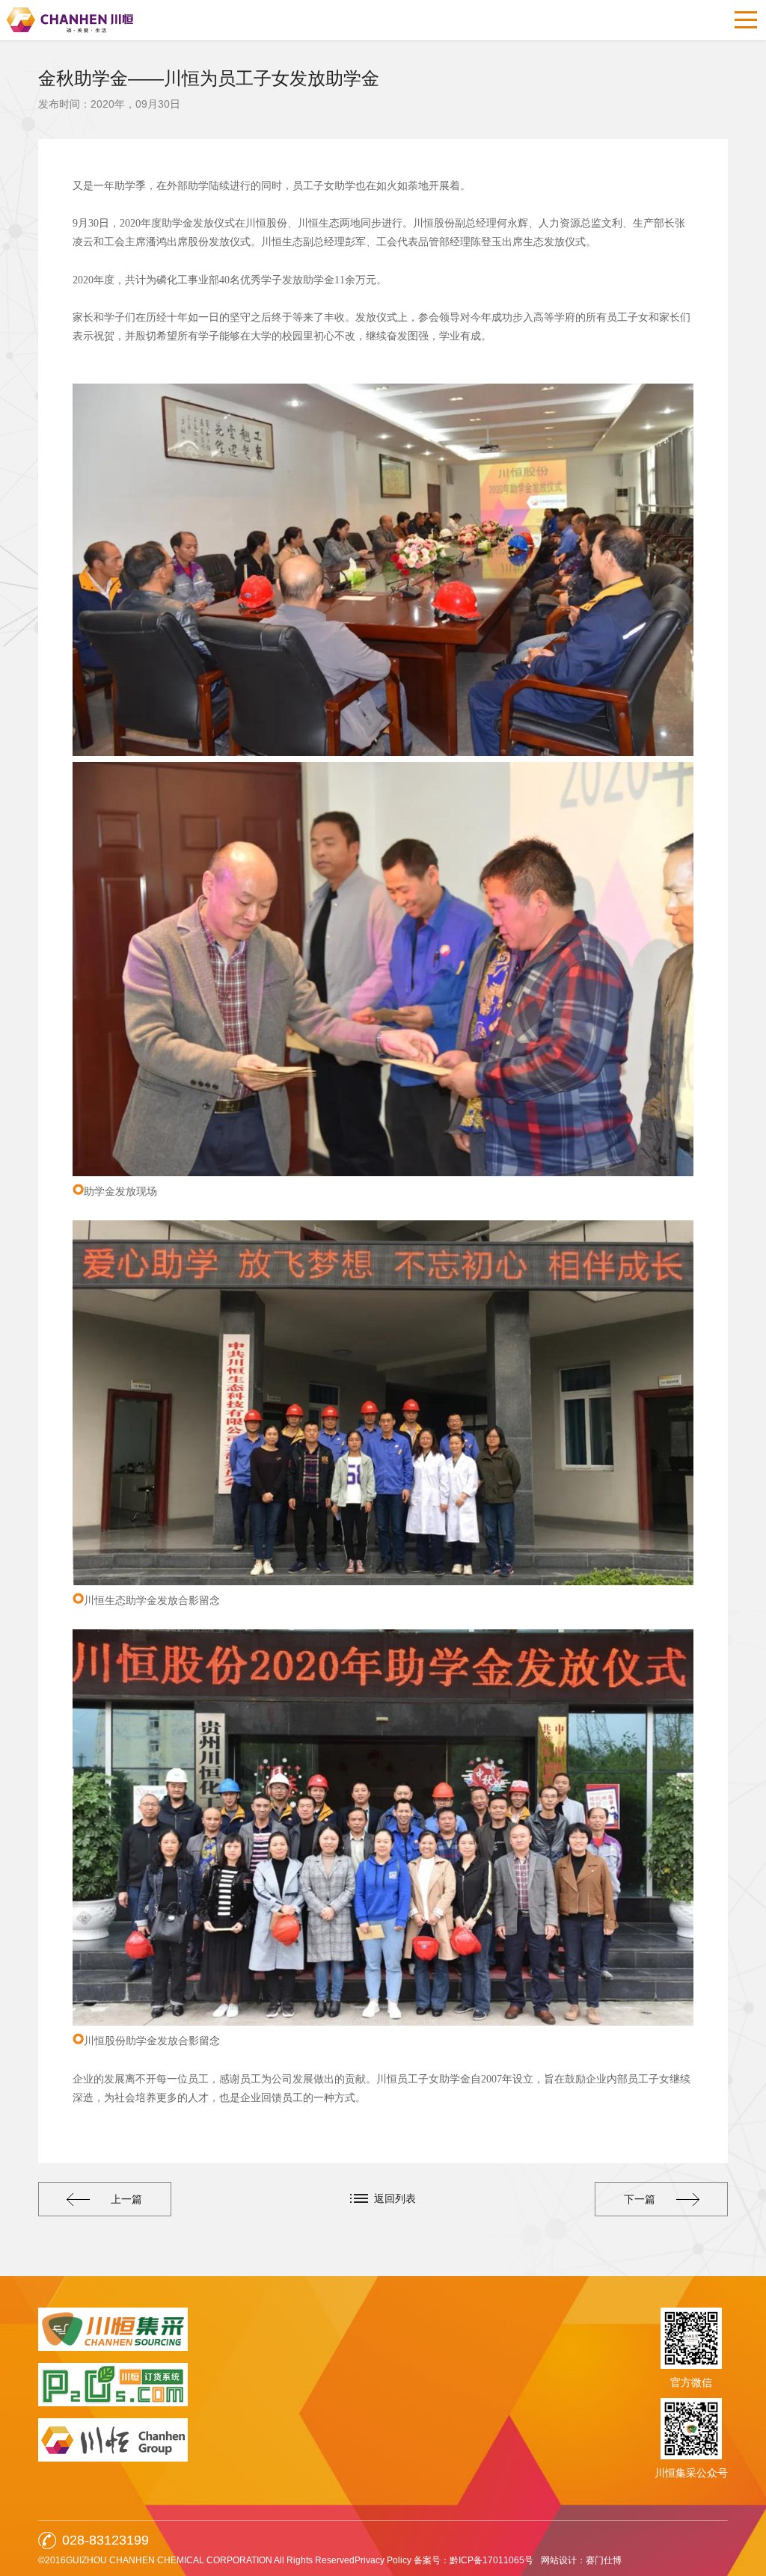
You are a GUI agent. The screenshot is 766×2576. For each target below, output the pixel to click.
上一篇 (126, 2199)
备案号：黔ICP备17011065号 (474, 2560)
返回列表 (395, 2198)
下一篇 (640, 2199)
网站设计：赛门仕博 (581, 2560)
